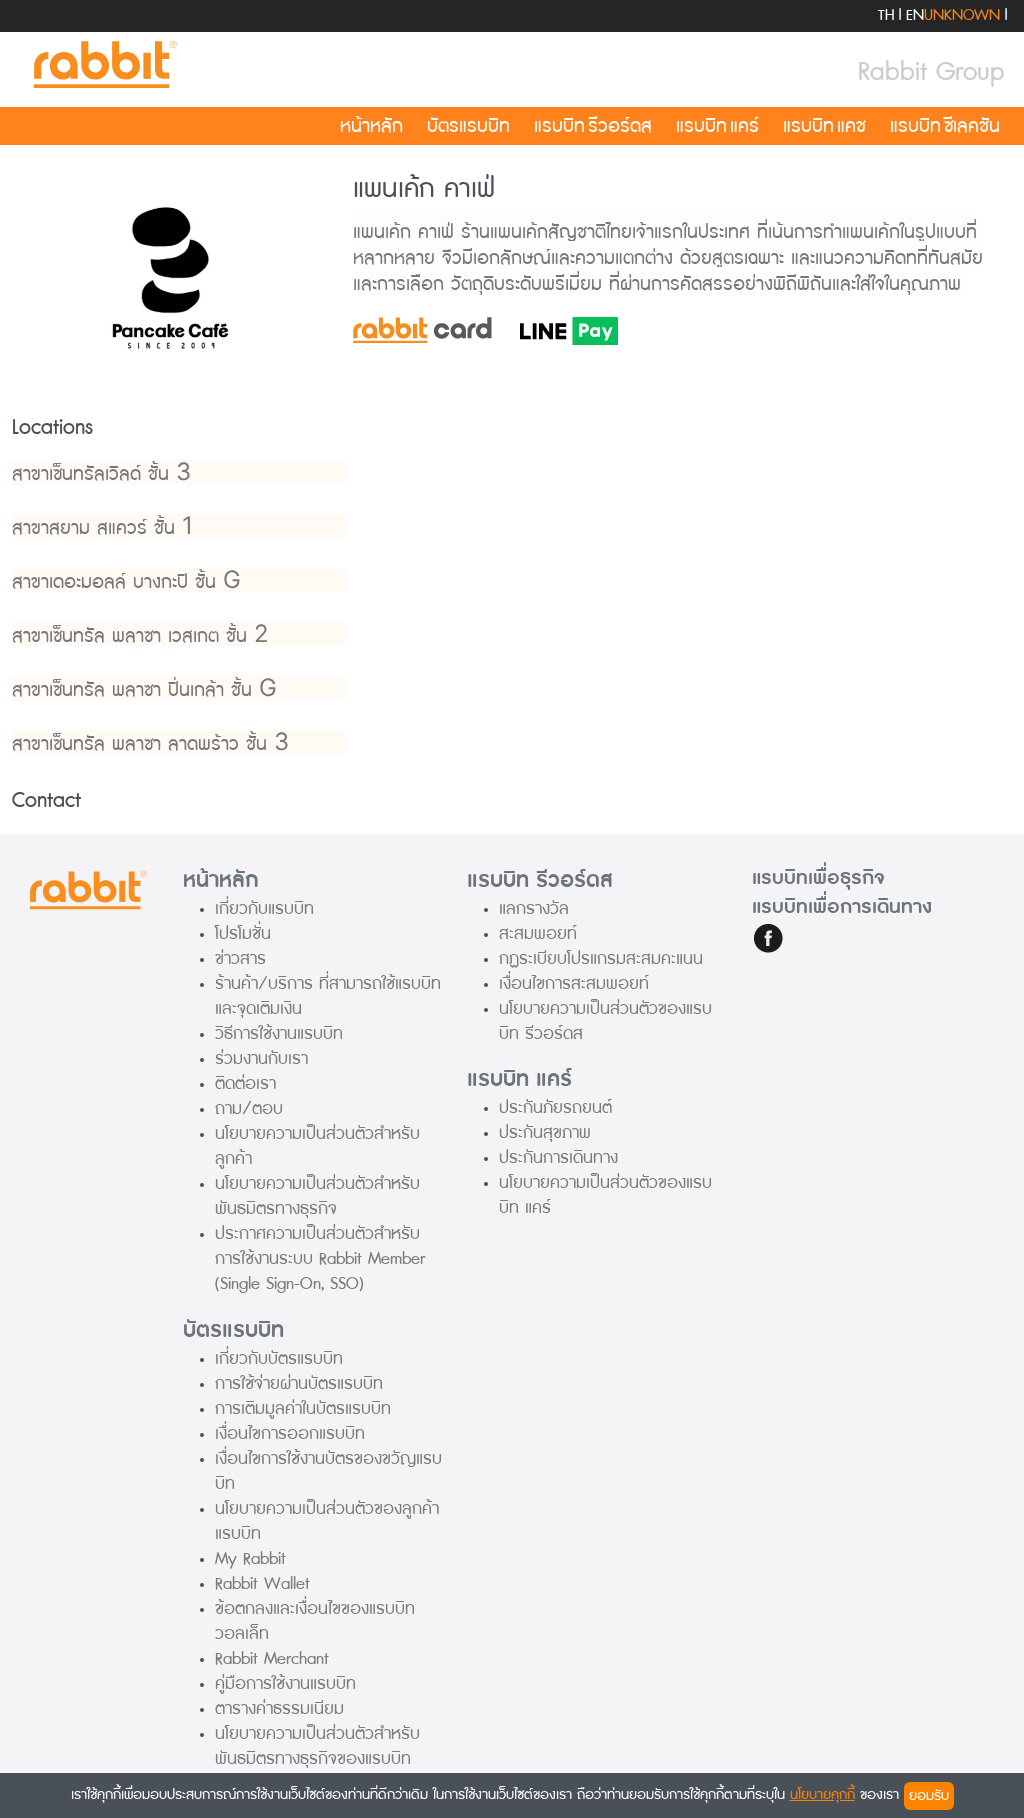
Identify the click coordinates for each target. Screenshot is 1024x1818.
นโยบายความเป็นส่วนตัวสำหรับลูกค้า (317, 1146)
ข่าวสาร (240, 958)
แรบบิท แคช (824, 126)
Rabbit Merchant (272, 1658)
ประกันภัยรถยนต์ (555, 1107)
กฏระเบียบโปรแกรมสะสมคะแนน (601, 958)
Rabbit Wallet (262, 1583)
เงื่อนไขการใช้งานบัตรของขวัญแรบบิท (328, 1471)
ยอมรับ (929, 1795)
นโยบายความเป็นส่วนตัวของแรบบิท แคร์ (605, 1195)
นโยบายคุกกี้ (822, 1794)
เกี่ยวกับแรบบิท (264, 908)
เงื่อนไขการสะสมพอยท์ (574, 983)
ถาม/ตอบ (249, 1108)
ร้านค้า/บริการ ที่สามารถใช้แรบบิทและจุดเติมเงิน (328, 996)
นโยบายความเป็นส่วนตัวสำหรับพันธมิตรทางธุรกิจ (317, 1196)
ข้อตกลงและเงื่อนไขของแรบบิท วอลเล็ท (315, 1621)
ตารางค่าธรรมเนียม (279, 1708)
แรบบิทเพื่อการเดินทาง (842, 907)
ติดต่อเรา (245, 1083)
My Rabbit (250, 1558)
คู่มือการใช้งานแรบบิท (285, 1683)
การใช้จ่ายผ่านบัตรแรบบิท (299, 1383)
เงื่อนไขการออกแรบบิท (290, 1433)
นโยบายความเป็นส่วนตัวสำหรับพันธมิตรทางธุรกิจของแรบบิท (317, 1746)
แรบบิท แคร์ (717, 126)
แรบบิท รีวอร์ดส (593, 126)
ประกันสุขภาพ (545, 1132)
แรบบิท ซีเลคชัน (945, 126)
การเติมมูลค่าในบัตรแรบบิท (303, 1408)
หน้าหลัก (371, 126)
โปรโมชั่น (243, 933)
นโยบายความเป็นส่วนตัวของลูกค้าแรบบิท (327, 1521)
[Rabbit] (102, 65)
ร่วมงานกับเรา (261, 1058)
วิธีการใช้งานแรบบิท (279, 1033)
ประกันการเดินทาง (558, 1157)
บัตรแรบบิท (468, 126)
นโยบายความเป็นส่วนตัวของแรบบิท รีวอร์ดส (605, 1021)
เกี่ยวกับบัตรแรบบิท (279, 1358)
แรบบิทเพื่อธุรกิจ (818, 878)
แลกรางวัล (534, 908)
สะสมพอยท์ (538, 933)
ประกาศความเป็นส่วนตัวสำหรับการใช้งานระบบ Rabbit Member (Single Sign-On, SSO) (320, 1258)
